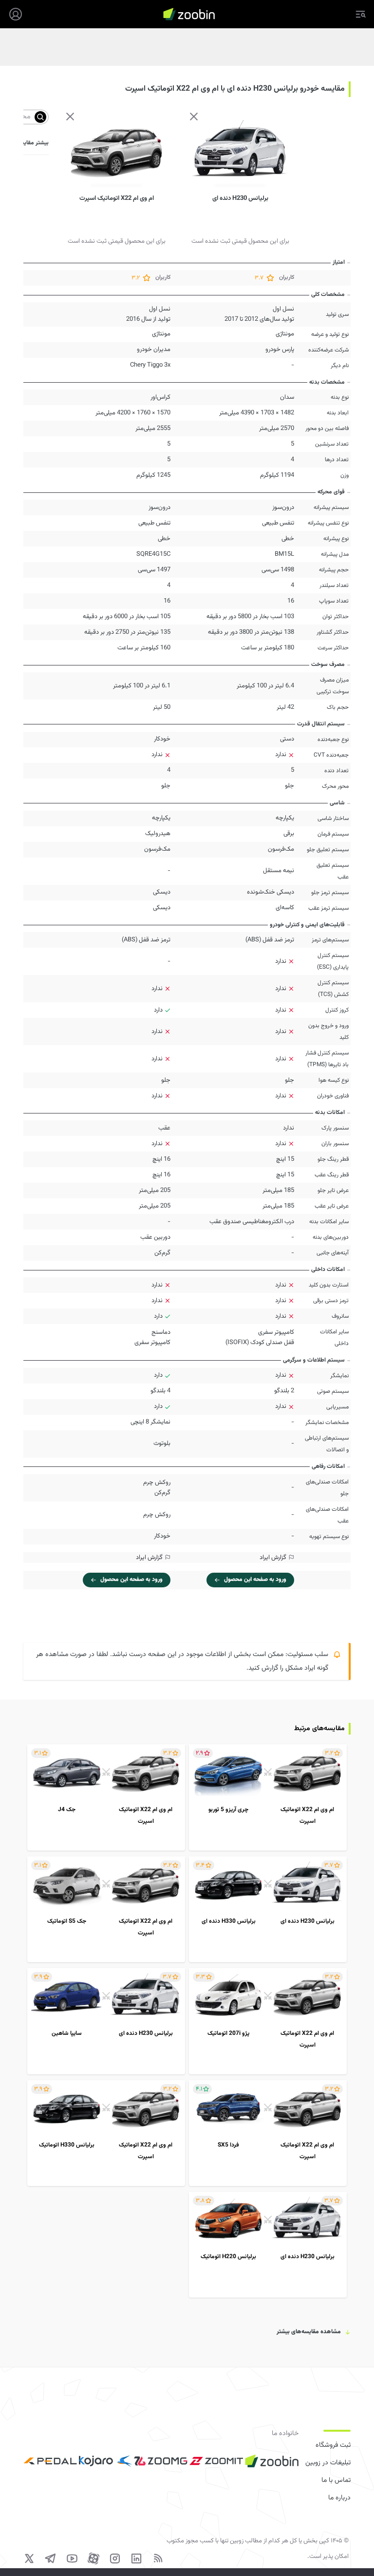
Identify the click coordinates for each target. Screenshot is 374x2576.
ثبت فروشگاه (333, 2445)
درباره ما (339, 2498)
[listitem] (268, 1797)
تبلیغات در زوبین (328, 2463)
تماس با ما (336, 2480)
